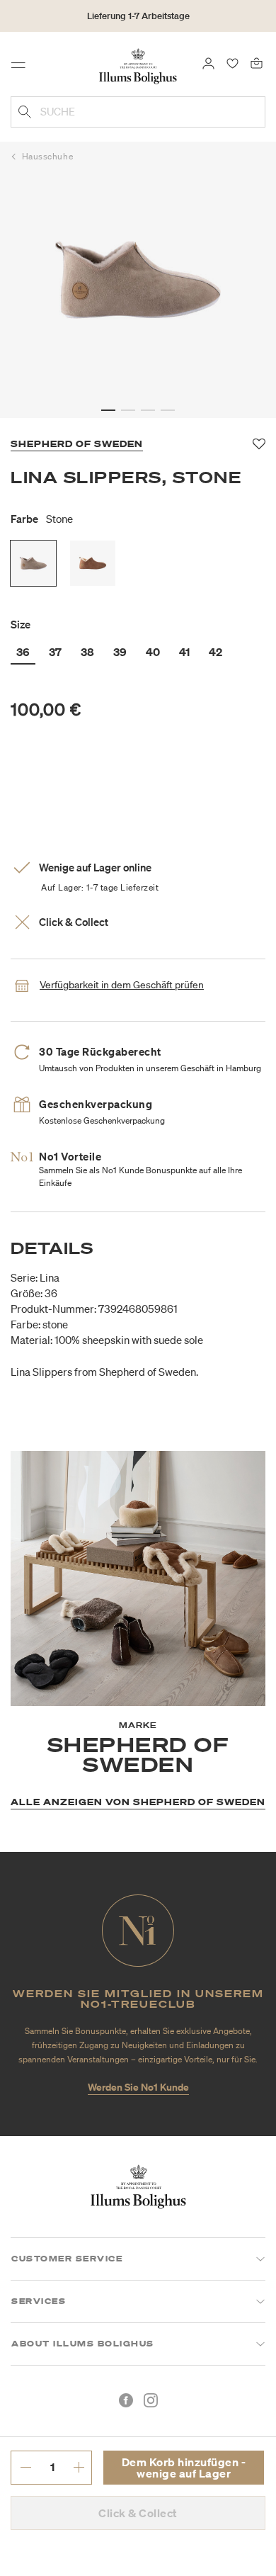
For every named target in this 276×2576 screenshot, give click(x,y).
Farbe (42, 519)
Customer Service (67, 2259)
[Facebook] (126, 2400)
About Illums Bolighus (83, 2344)
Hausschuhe (48, 156)
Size (21, 624)
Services (39, 2301)
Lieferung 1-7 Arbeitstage (138, 16)
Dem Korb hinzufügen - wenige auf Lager (184, 2468)
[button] (108, 410)
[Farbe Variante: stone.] (33, 563)
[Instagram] (151, 2400)
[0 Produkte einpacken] (257, 62)
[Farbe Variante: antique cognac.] (93, 563)
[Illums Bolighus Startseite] (138, 65)
